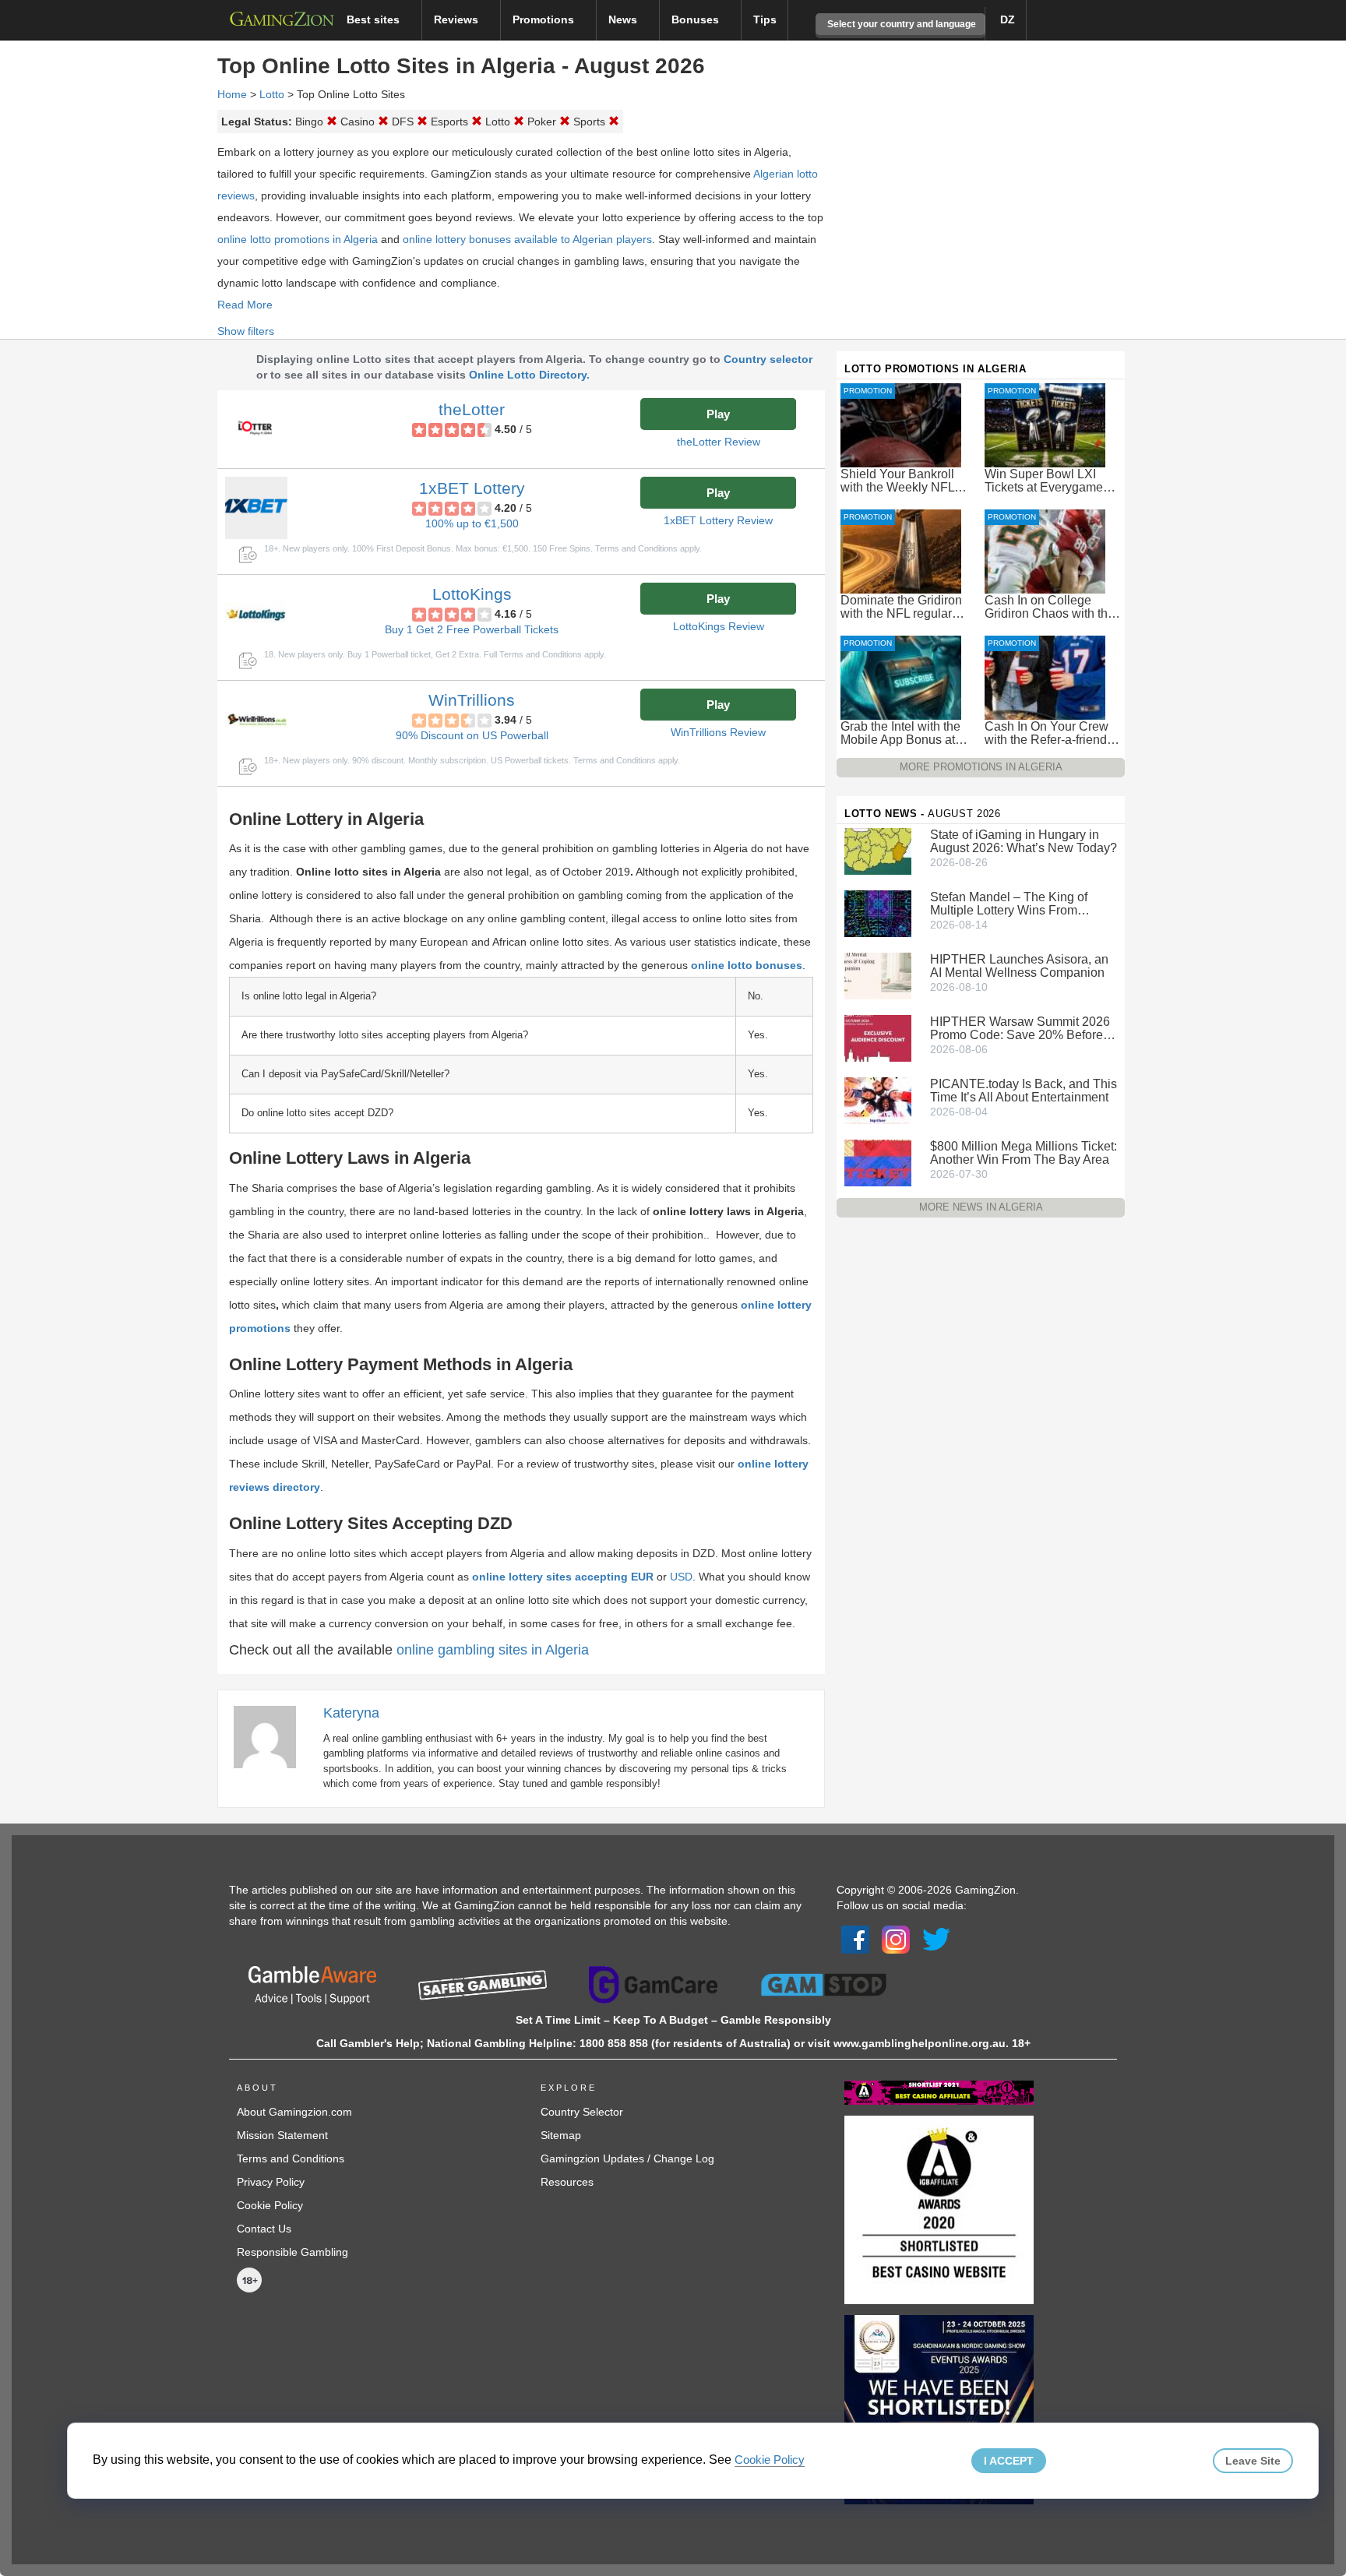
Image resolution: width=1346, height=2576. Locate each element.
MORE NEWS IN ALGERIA (981, 1207)
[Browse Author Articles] (273, 1736)
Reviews (458, 19)
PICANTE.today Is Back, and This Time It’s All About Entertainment (1024, 1091)
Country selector (768, 359)
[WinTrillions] (256, 720)
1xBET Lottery (472, 488)
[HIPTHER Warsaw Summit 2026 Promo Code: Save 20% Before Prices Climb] (878, 1038)
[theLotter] (256, 429)
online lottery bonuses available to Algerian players (527, 239)
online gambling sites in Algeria (493, 1650)
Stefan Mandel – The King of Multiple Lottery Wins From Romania (1009, 904)
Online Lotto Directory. (529, 375)
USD (681, 1577)
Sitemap (561, 2135)
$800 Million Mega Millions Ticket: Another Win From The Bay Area (1024, 1153)
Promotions (545, 19)
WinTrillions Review (718, 732)
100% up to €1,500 (472, 523)
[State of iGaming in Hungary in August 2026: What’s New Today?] (878, 851)
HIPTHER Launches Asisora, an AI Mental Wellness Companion (1019, 966)
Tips (765, 19)
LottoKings (472, 594)
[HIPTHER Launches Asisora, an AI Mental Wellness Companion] (878, 975)
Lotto (272, 94)
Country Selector (582, 2112)
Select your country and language (900, 24)
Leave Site (1253, 2461)
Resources (567, 2182)
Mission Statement (282, 2135)
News (624, 19)
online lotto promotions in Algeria (298, 239)
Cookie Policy (270, 2205)
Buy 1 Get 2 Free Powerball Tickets (472, 629)
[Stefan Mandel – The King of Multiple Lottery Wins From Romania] (878, 913)
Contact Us (264, 2229)
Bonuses (697, 19)
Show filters (246, 331)
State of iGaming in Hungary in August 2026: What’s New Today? (1024, 841)
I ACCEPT (1009, 2461)
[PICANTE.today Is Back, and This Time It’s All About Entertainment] (878, 1100)
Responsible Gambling (292, 2252)
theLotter (472, 409)
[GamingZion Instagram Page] (896, 1938)
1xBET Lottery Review (718, 520)
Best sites (375, 19)
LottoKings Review (719, 626)
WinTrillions (472, 700)
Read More (245, 305)
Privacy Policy (271, 2182)
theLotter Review (719, 442)
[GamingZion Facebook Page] (855, 1938)
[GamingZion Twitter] (936, 1938)
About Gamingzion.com (294, 2112)
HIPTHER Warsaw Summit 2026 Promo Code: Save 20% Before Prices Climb (1020, 1028)
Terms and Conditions (291, 2158)
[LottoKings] (256, 614)
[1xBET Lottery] (256, 508)
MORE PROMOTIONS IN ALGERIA (981, 767)
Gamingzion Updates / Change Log (627, 2158)
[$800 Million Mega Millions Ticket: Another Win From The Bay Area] (878, 1162)
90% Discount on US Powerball (472, 735)
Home (232, 94)
